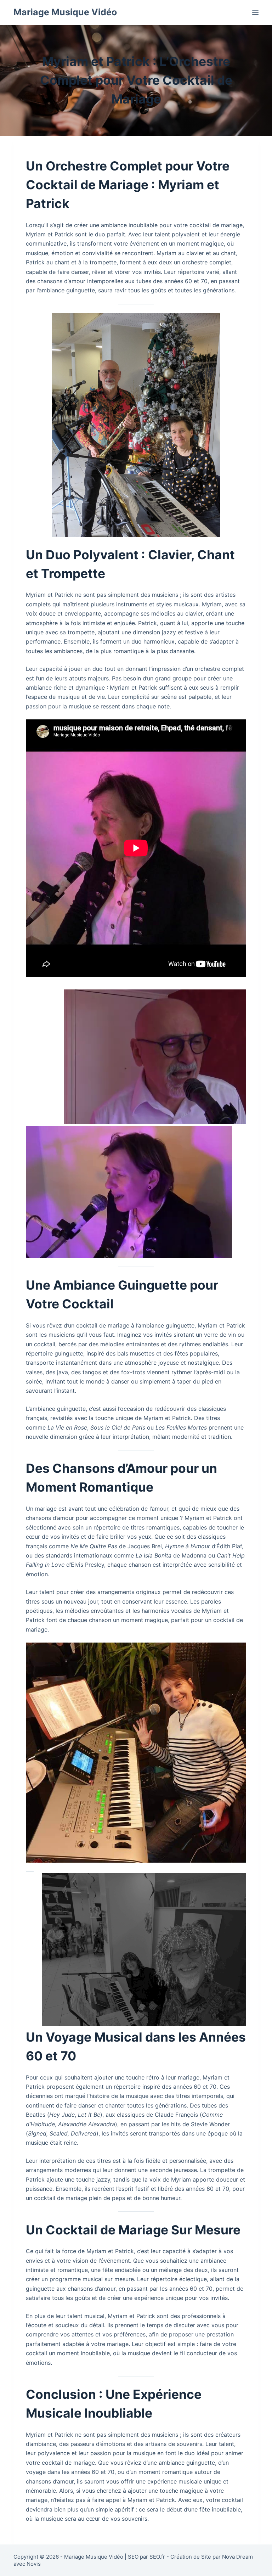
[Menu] (255, 12)
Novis (34, 2564)
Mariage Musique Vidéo (65, 12)
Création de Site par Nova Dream (212, 2557)
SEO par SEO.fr (146, 2557)
